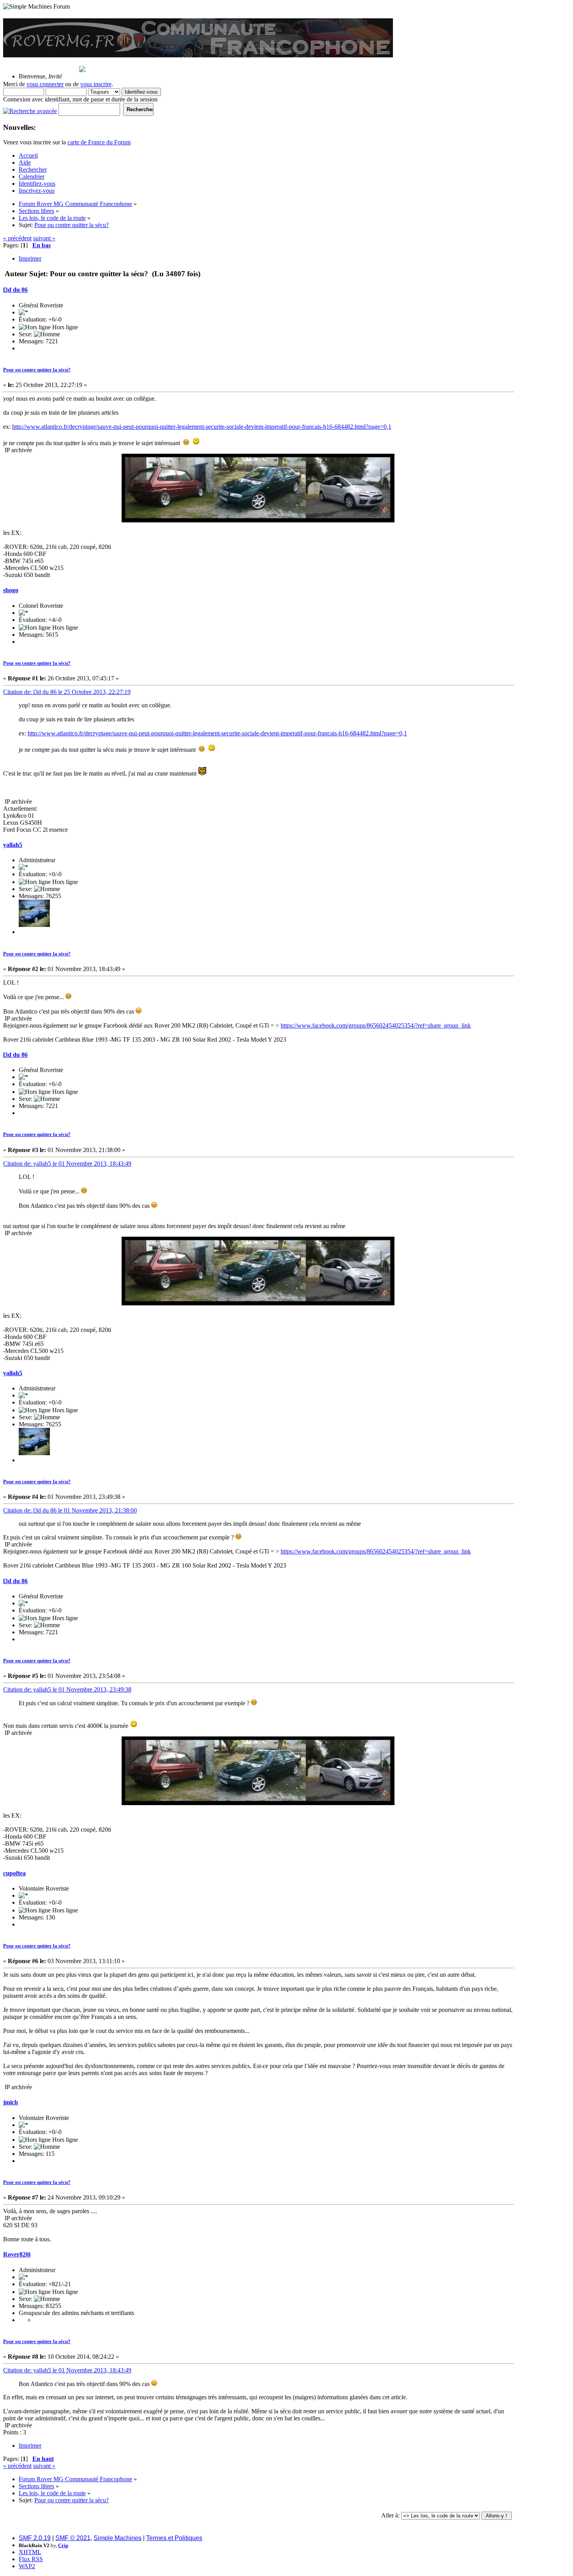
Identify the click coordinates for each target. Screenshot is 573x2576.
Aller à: (390, 2515)
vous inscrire (96, 84)
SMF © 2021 (73, 2538)
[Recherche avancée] (30, 109)
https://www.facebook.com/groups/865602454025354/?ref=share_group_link (376, 1025)
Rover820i (17, 2254)
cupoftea (14, 1873)
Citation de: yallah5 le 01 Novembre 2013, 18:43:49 (67, 1164)
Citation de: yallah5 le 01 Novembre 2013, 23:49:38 (67, 1689)
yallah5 (13, 845)
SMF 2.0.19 (35, 2538)
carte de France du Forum (99, 142)
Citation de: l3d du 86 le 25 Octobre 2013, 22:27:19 (67, 692)
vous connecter (45, 84)
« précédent (17, 238)
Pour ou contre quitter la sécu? (37, 370)
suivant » (44, 238)
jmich (11, 2102)
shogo (11, 590)
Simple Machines (118, 2538)
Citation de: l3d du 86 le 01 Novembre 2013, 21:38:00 (70, 1510)
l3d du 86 (15, 290)
